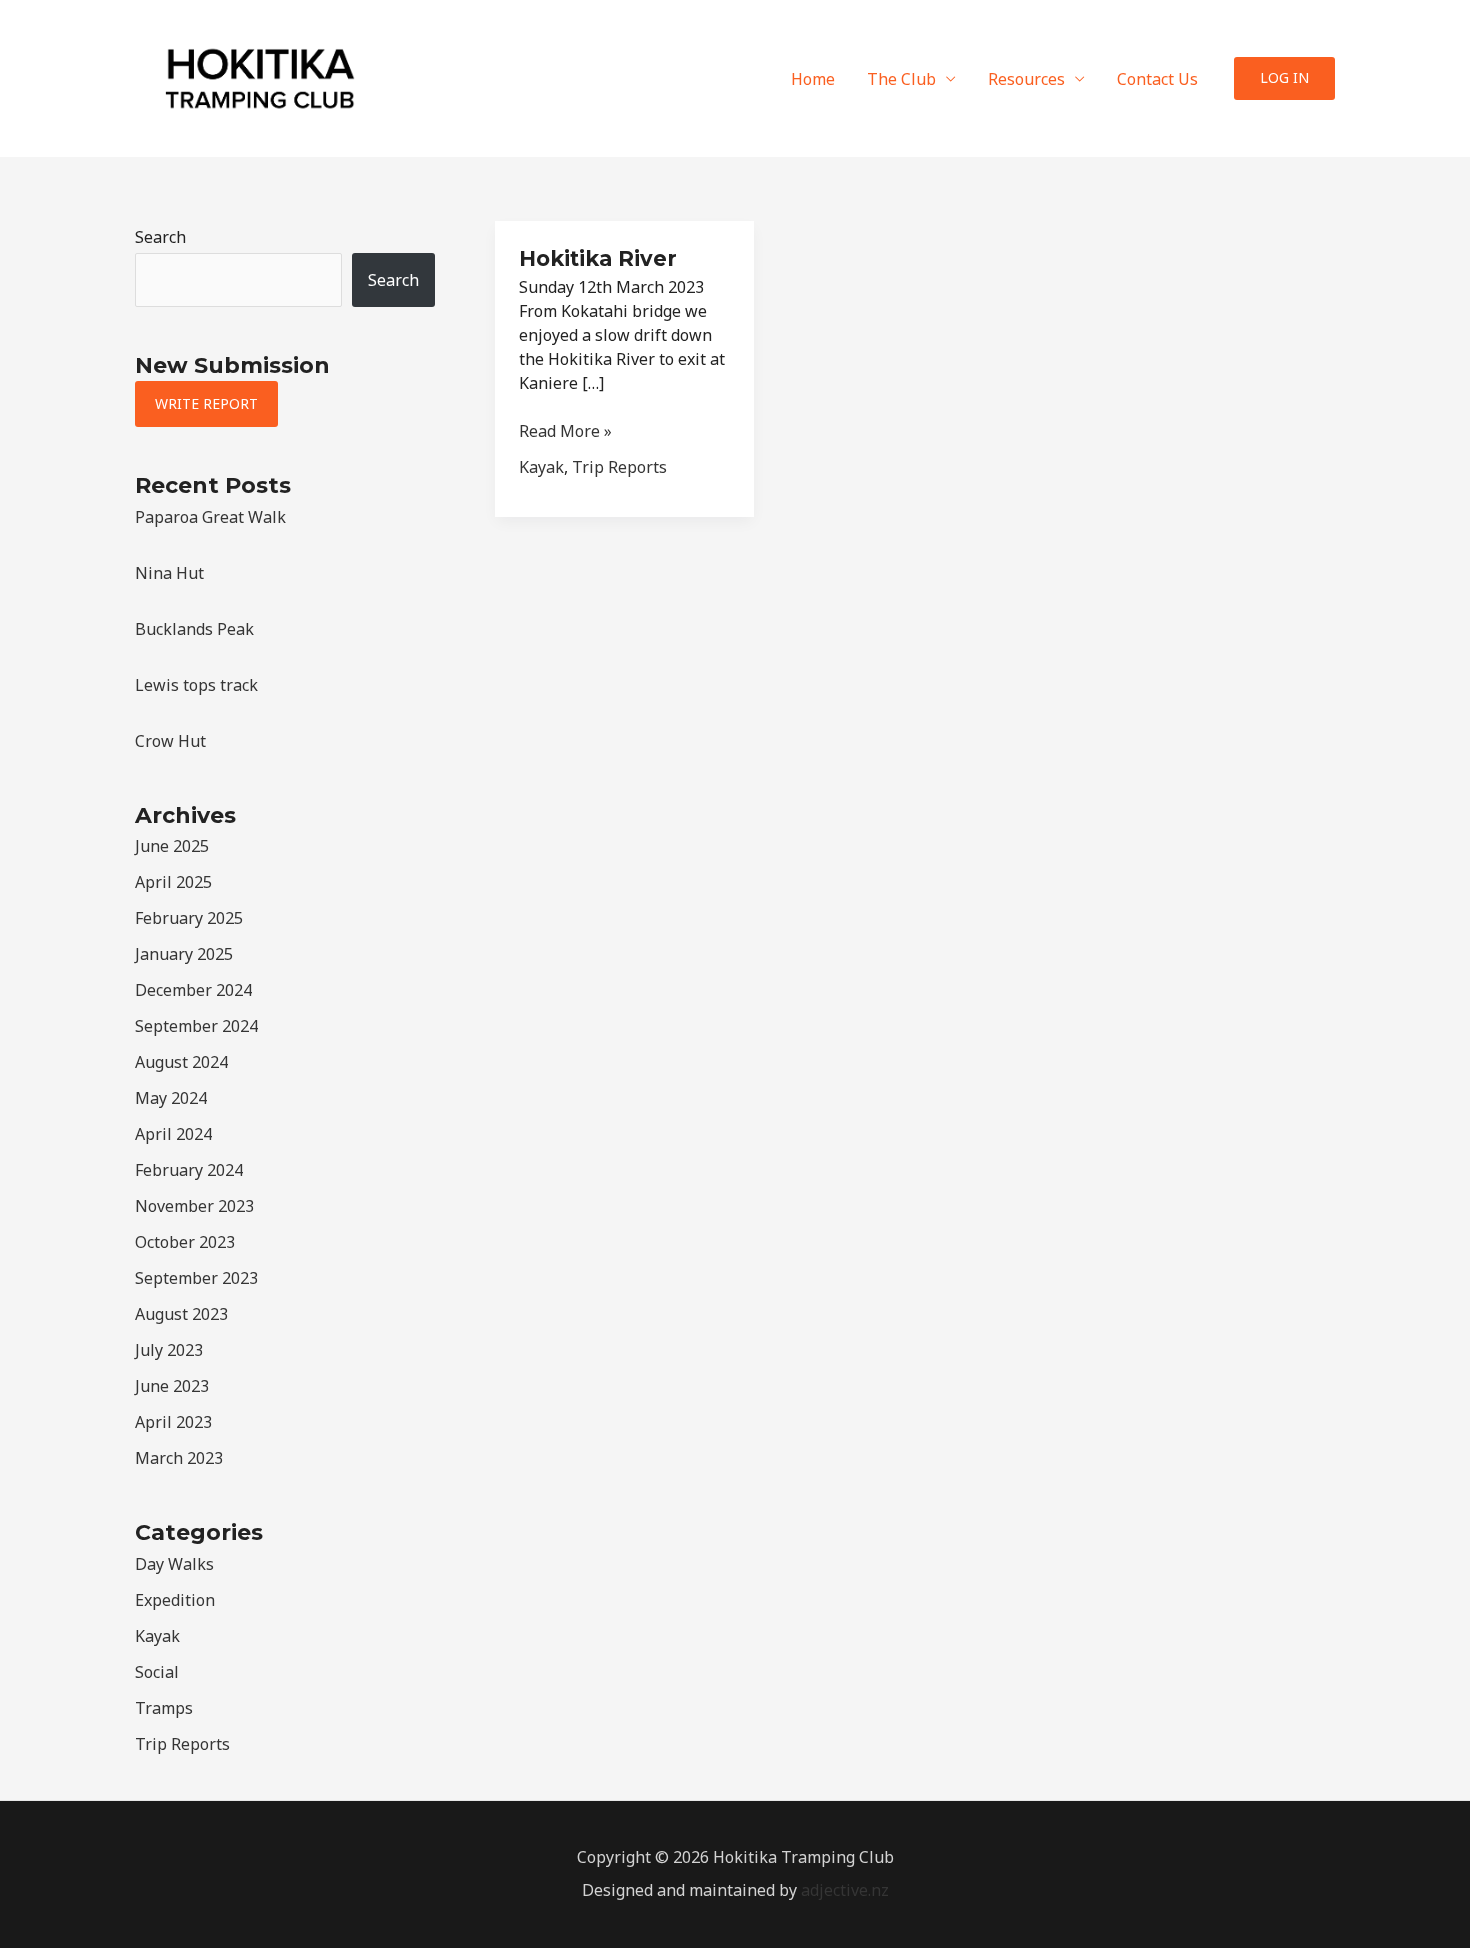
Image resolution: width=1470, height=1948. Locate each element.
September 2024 (196, 1026)
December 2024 (193, 990)
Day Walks (174, 1564)
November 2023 (194, 1206)
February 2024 (189, 1170)
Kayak (157, 1636)
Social (157, 1672)
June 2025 (172, 846)
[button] (1284, 78)
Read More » (565, 432)
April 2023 (173, 1422)
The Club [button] (901, 79)
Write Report (206, 403)
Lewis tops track (196, 685)
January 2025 (184, 954)
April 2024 (173, 1134)
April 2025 (173, 882)
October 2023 (185, 1242)
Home (813, 79)
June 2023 (172, 1386)
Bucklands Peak (194, 629)
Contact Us (1157, 79)
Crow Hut (170, 741)
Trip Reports (182, 1744)
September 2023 (196, 1278)
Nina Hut (169, 573)
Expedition (175, 1600)
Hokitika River (598, 258)
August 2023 (181, 1314)
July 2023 (169, 1350)
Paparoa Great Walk (210, 517)
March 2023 (179, 1458)
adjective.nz (845, 1890)
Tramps (164, 1708)
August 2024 (181, 1062)
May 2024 (171, 1098)
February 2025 (189, 918)
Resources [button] (1026, 79)
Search (160, 237)
